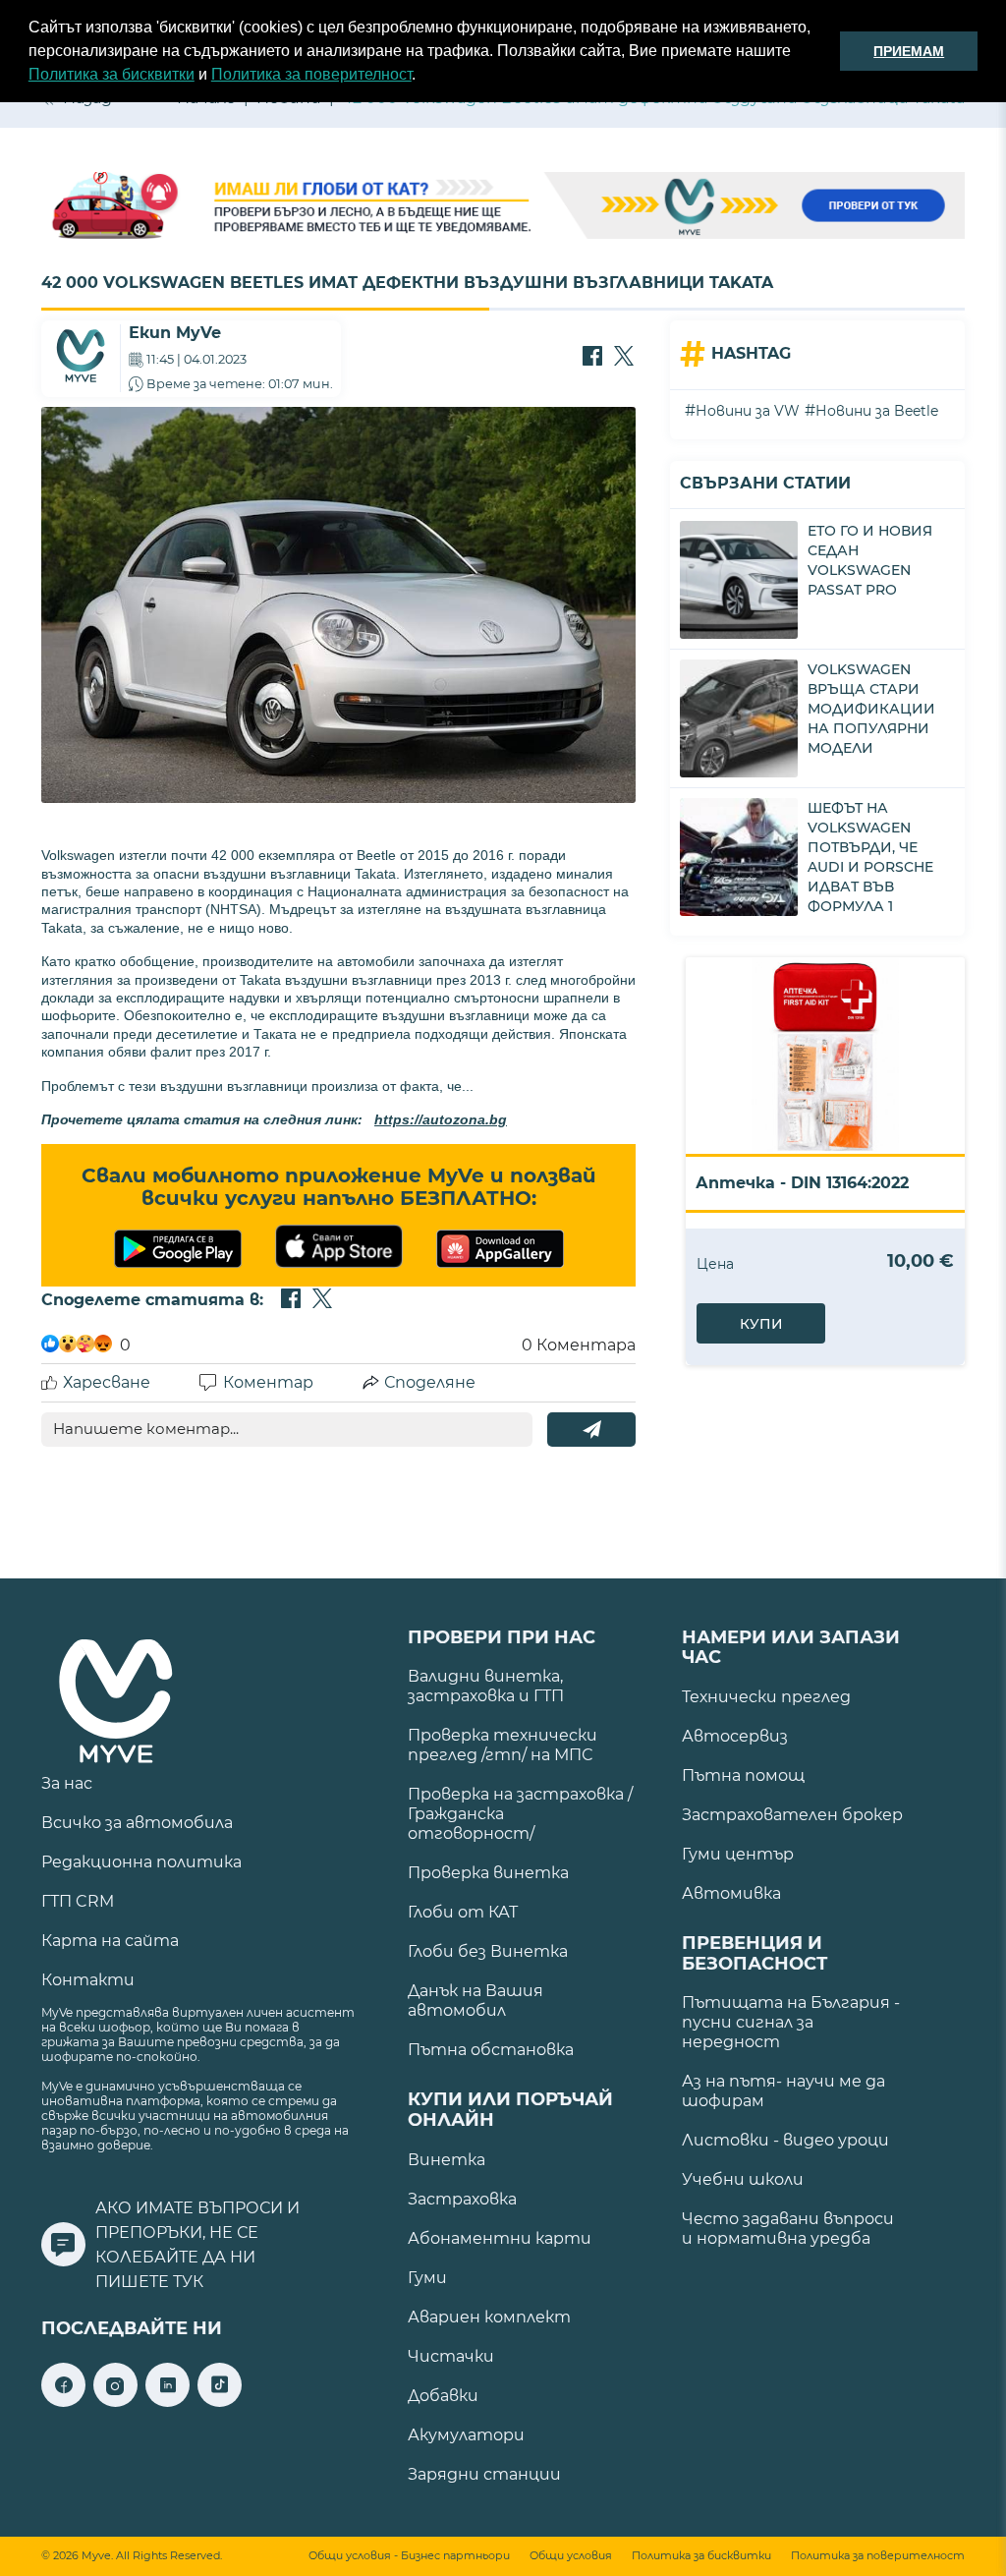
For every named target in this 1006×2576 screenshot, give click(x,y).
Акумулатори (466, 2435)
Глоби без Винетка (488, 1951)
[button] (422, 77)
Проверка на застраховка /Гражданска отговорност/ (520, 1814)
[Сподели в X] (624, 358)
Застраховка (462, 2199)
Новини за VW (748, 411)
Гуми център (738, 1854)
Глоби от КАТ (463, 1912)
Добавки (443, 2396)
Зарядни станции (484, 2474)
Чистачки (451, 2356)
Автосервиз (735, 1736)
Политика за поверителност (311, 74)
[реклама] (503, 207)
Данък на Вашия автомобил (475, 2001)
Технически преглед (766, 1697)
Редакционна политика (141, 1862)
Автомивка (731, 1893)
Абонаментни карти (500, 2238)
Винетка (447, 2160)
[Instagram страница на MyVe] (115, 2402)
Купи (761, 1324)
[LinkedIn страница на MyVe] (168, 2402)
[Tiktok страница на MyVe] (220, 2402)
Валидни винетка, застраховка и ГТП (486, 1686)
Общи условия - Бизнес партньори (409, 2556)
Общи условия (571, 2556)
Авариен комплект (489, 2317)
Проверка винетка (488, 1873)
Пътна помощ (743, 1775)
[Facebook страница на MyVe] (63, 2402)
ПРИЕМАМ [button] (909, 51)
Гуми (427, 2278)
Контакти (88, 1980)
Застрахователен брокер (792, 1815)
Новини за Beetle (877, 411)
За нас (67, 1783)
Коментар (268, 1382)
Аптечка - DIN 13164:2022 (802, 1183)
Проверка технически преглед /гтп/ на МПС (503, 1745)
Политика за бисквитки (112, 74)
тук (188, 2282)
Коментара (579, 1345)
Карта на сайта (110, 1941)
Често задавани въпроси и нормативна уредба (788, 2229)
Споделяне (430, 1382)
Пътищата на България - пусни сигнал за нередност (791, 2022)
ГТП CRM (78, 1901)
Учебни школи (743, 2179)
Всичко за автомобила (137, 1823)
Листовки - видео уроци (785, 2140)
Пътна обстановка (491, 2050)
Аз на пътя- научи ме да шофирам (783, 2091)
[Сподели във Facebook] (592, 358)
